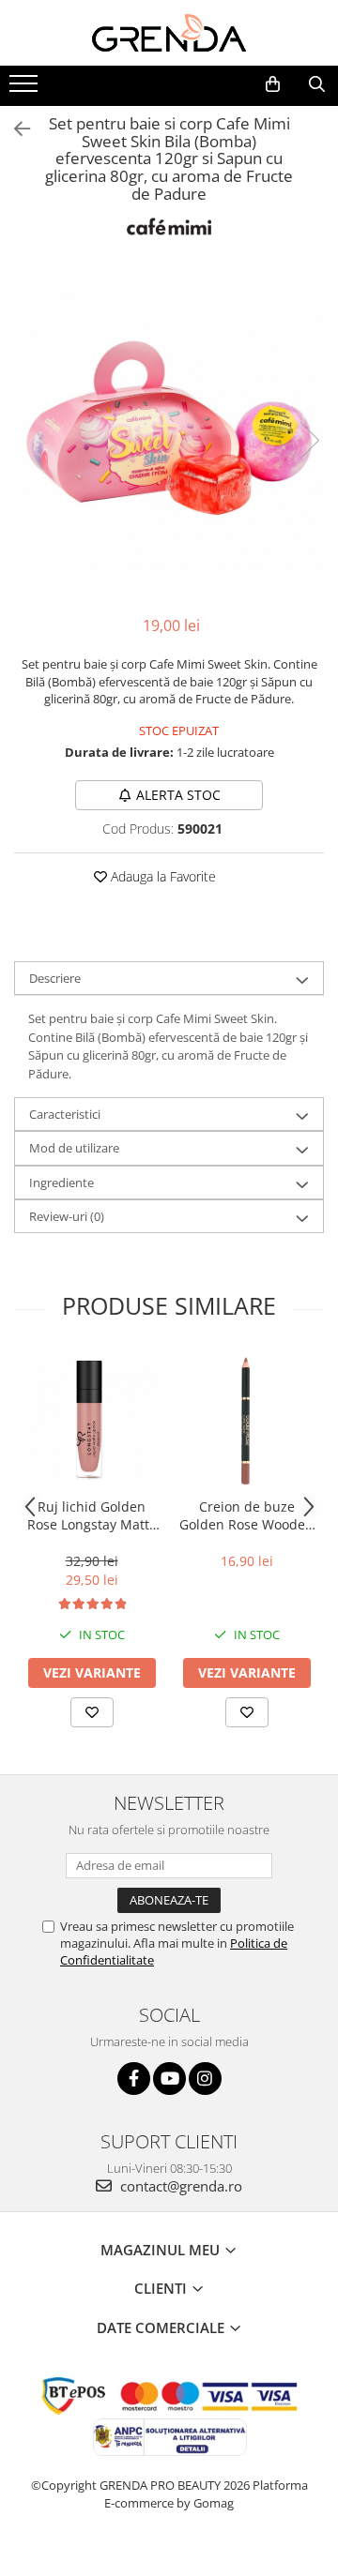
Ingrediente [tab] (61, 1183)
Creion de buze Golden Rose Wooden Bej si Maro (246, 1515)
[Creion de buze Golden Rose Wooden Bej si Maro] (246, 1420)
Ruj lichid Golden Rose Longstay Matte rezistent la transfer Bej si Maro (92, 1515)
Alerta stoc (178, 795)
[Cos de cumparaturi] (273, 84)
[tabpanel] (169, 421)
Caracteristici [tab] (65, 1114)
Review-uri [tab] (67, 1216)
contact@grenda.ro (179, 2186)
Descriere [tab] (55, 978)
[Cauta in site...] (317, 84)
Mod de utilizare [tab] (74, 1148)
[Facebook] (134, 2079)
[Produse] (26, 89)
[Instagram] (205, 2079)
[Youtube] (169, 2079)
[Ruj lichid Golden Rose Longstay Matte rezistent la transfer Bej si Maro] (92, 1420)
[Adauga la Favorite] (92, 1712)
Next (309, 440)
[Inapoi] (14, 129)
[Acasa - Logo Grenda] (169, 33)
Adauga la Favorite (161, 876)
